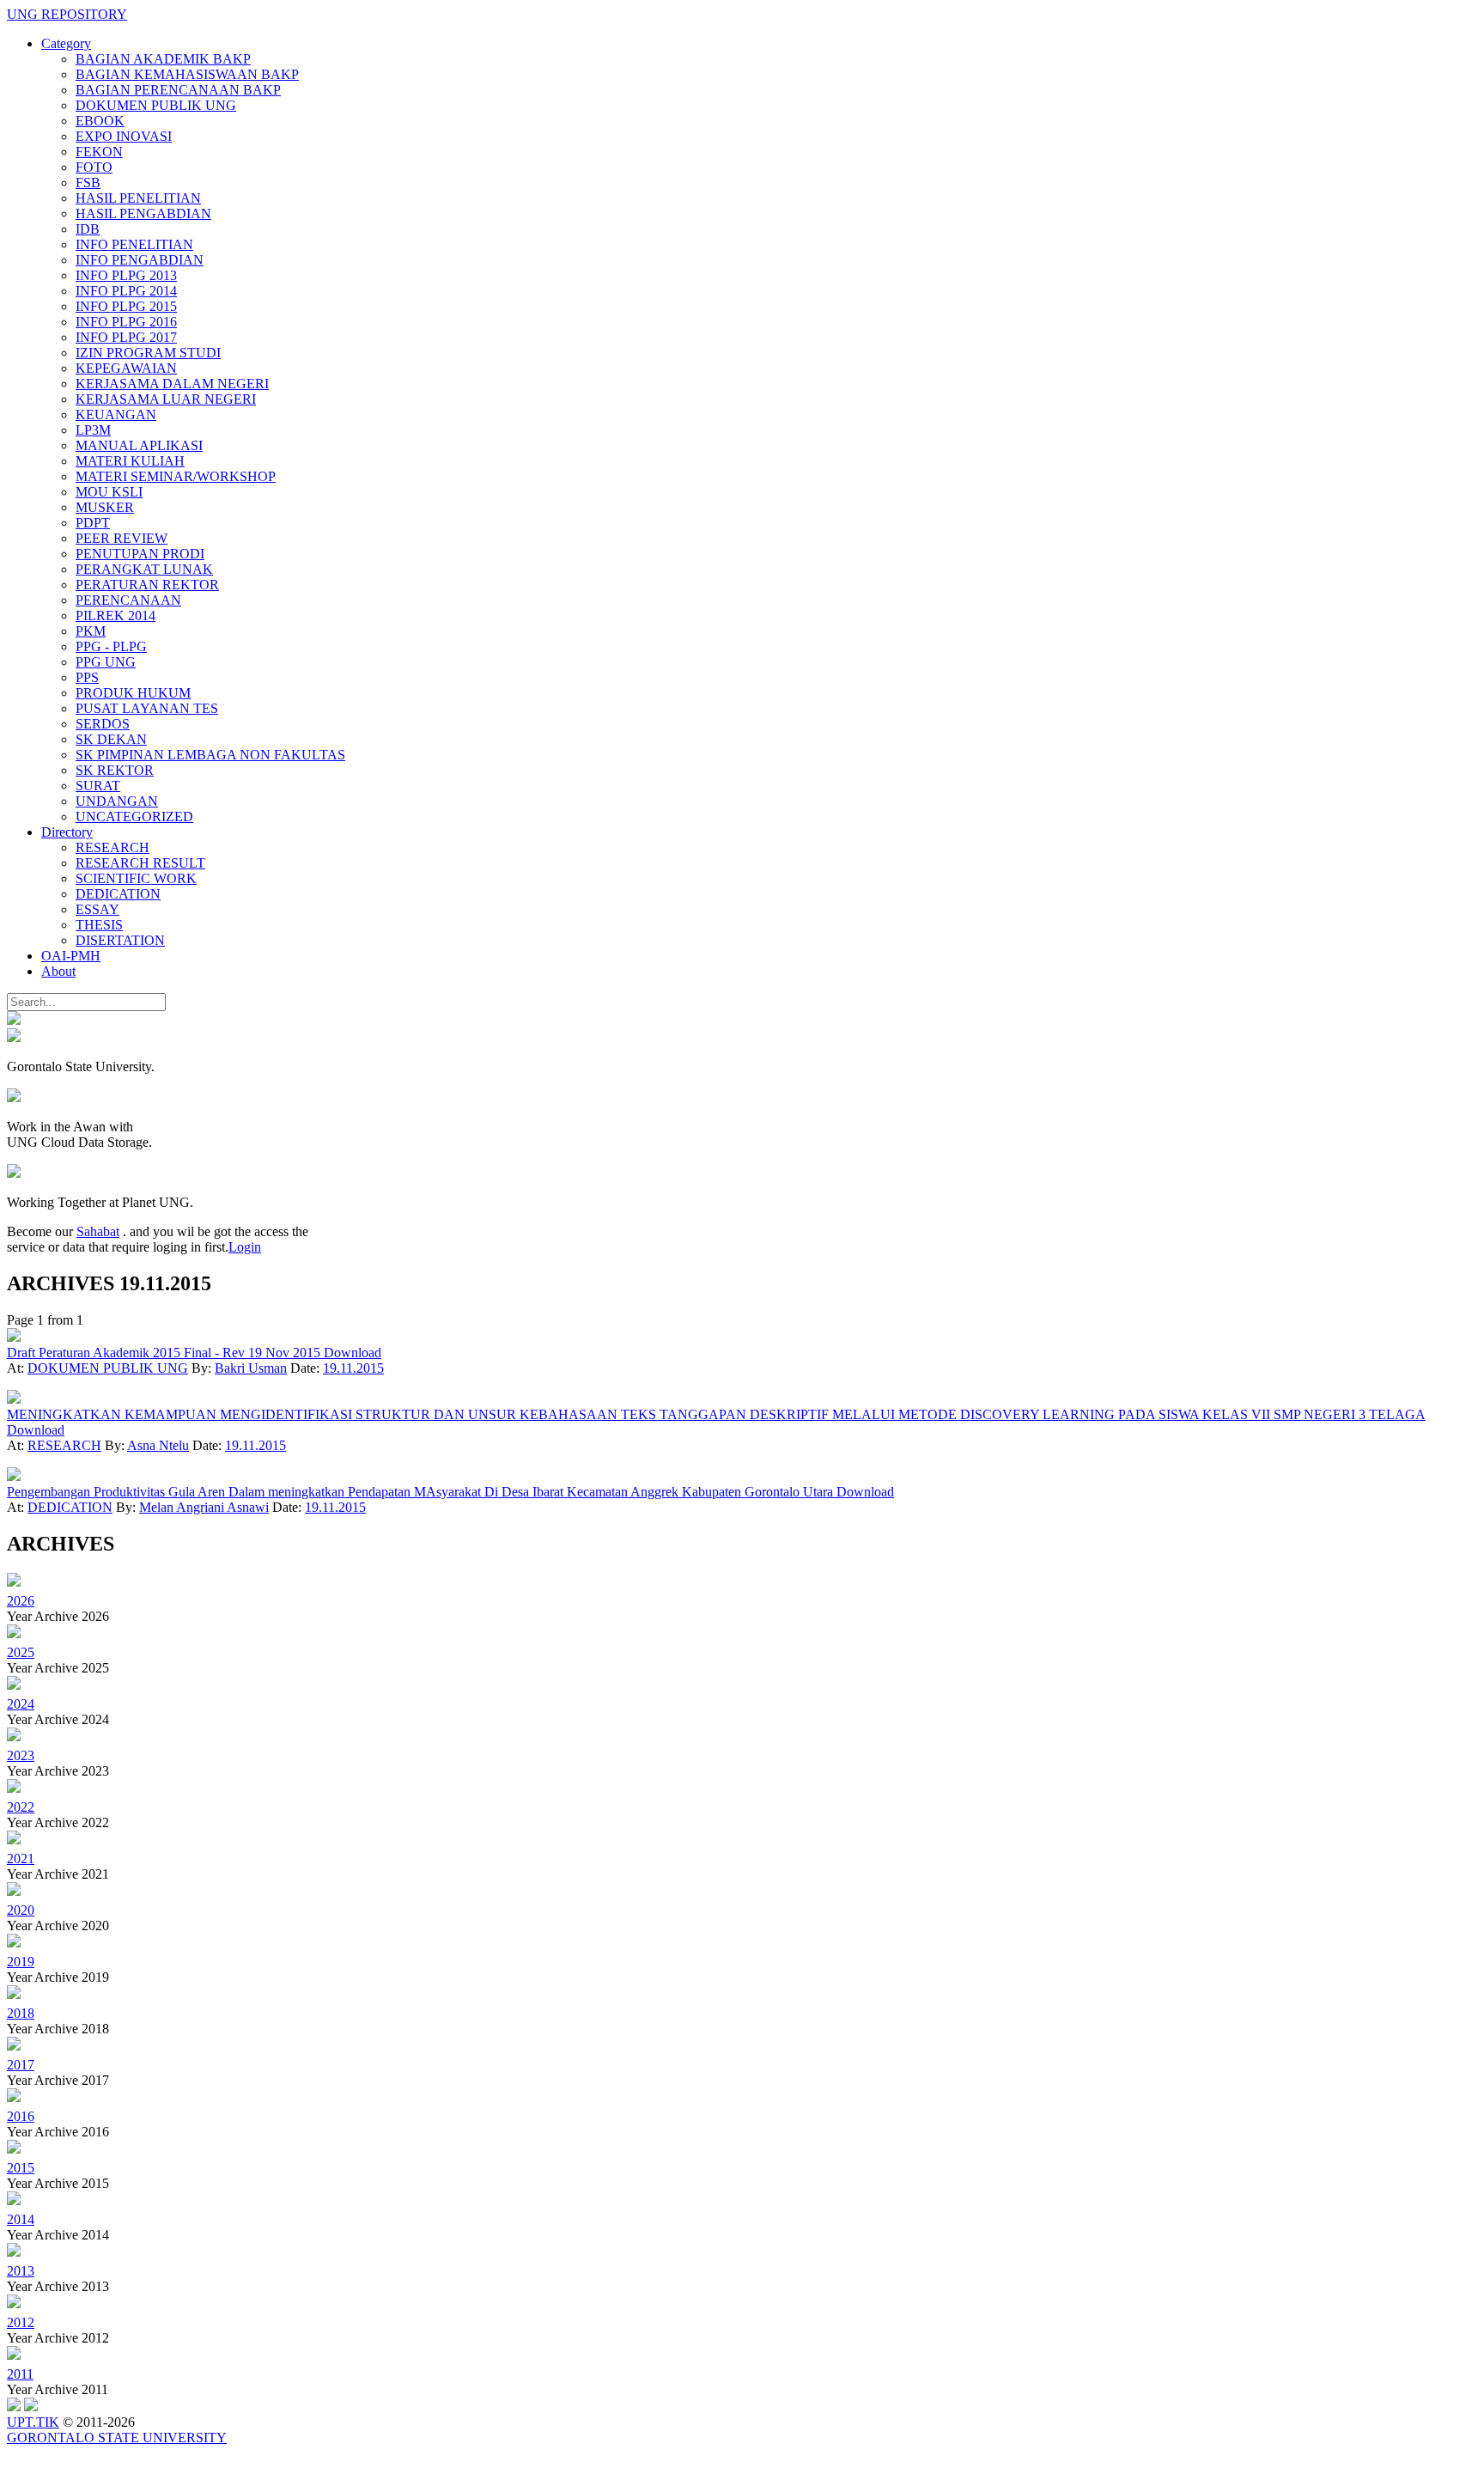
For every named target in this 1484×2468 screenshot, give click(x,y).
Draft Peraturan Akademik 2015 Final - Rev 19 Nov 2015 (165, 1353)
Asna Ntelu (158, 1445)
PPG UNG (106, 662)
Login (245, 1247)
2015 (21, 2168)
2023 (21, 1755)
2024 (21, 1704)
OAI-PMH (71, 956)
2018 (21, 2013)
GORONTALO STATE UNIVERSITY (117, 2438)
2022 (21, 1807)
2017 (21, 2065)
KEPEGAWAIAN (126, 368)
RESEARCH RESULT (140, 863)
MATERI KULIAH (130, 461)
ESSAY (97, 909)
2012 (21, 2322)
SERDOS (103, 724)
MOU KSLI (109, 492)
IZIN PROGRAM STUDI (148, 353)
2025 (21, 1652)
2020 (21, 1910)
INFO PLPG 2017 (126, 337)
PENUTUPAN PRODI (140, 554)
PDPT (93, 523)
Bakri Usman (251, 1368)
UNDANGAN (117, 801)
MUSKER (105, 507)
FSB (88, 183)
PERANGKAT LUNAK (144, 569)
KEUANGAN (116, 414)
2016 (21, 2116)
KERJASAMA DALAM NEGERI (172, 384)
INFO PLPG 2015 (126, 306)
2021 (21, 1859)
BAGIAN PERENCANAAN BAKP (178, 90)
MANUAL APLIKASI (139, 445)
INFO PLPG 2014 (126, 291)
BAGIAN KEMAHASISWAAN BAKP (187, 74)
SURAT (98, 786)
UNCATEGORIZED (134, 817)
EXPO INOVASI (124, 136)
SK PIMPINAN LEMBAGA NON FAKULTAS (210, 755)
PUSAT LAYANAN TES (147, 708)
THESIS (99, 925)
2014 (21, 2219)
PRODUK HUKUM (133, 693)
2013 (21, 2271)
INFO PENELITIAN (134, 244)
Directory (67, 832)
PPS (87, 677)
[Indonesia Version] (14, 1020)
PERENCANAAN (128, 600)
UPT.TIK (33, 2422)
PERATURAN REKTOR (147, 585)
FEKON (99, 152)
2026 (21, 1601)
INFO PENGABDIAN (140, 260)
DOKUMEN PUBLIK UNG (156, 105)
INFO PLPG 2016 (126, 322)
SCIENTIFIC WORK (136, 878)
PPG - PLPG (111, 646)
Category (66, 43)
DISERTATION (120, 940)
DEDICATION (118, 894)
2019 (21, 1962)
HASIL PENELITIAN (138, 198)
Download (353, 1353)
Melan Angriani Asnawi (204, 1507)
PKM (91, 631)
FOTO (94, 167)
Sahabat (98, 1231)
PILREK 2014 (116, 615)
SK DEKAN (111, 739)
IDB (88, 229)
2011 (20, 2374)
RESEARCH (113, 847)
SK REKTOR (115, 770)
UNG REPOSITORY (67, 14)
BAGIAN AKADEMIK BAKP (163, 59)
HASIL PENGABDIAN (143, 213)
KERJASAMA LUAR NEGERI (166, 399)
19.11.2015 (353, 1368)
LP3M (93, 430)
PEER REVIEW (122, 538)
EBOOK (100, 121)
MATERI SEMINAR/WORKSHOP (176, 476)
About (58, 971)
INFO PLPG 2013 (126, 275)
